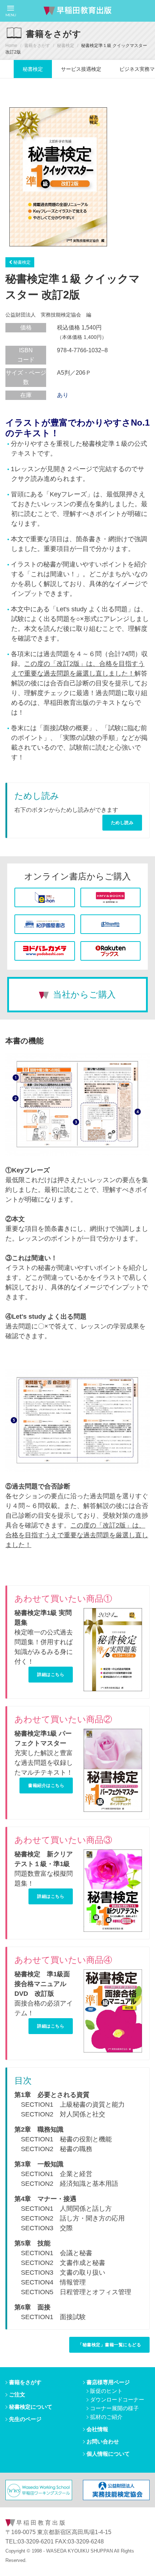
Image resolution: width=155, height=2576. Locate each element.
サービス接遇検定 (81, 69)
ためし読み (122, 822)
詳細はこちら (51, 1674)
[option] (58, 177)
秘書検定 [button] (21, 262)
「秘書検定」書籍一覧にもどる (109, 2345)
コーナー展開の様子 (114, 2408)
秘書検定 (66, 46)
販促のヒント (106, 2391)
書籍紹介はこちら (46, 1785)
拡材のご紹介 (106, 2417)
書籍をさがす (37, 46)
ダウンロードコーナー (117, 2400)
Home (11, 46)
